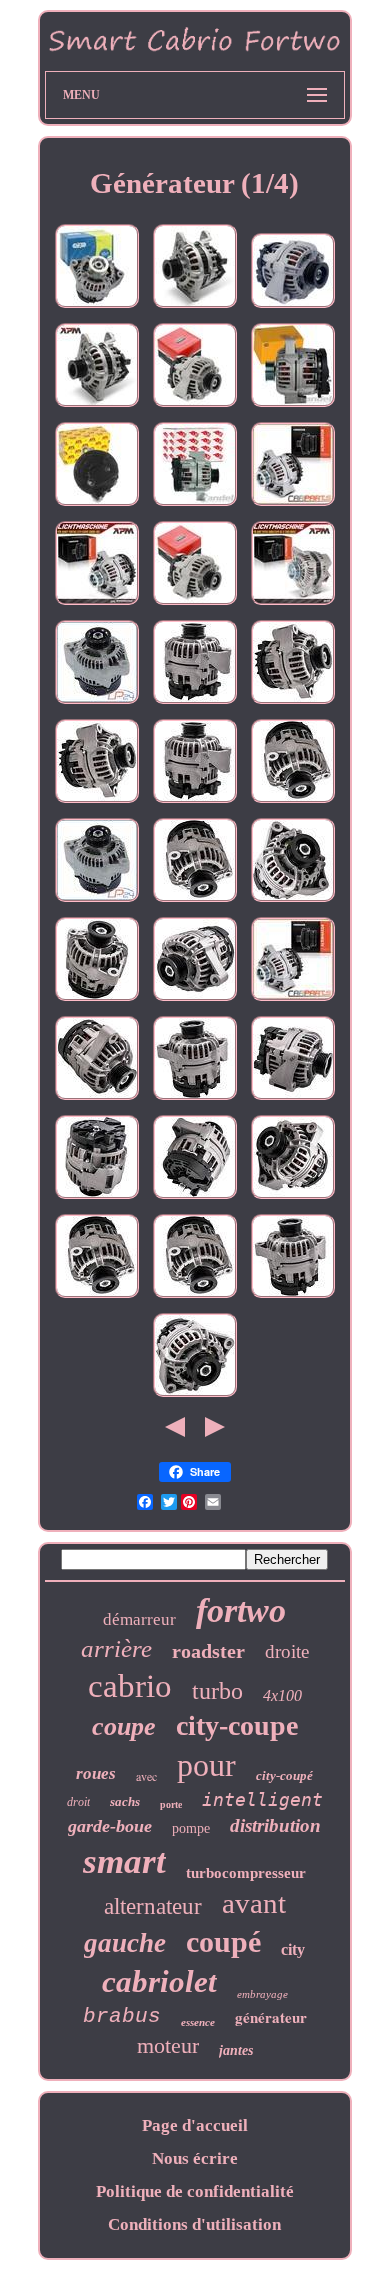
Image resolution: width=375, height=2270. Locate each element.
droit (78, 1802)
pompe (191, 1828)
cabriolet (159, 1981)
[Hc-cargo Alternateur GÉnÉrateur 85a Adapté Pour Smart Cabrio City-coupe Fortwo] (97, 307)
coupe (124, 1726)
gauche (125, 1943)
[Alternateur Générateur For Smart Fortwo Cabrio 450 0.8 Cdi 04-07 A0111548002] (195, 1198)
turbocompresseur (246, 1873)
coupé (223, 1941)
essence (198, 2022)
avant (254, 1903)
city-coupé (284, 1775)
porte (171, 1804)
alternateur (153, 1906)
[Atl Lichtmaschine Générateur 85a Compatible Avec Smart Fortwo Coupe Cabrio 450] (97, 505)
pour (206, 1765)
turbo (217, 1691)
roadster (208, 1651)
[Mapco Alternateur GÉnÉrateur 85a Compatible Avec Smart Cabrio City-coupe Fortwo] (195, 406)
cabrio (130, 1686)
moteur (168, 2045)
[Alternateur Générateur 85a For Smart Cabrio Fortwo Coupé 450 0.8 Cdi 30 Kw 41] (293, 901)
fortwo (241, 1610)
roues (96, 1773)
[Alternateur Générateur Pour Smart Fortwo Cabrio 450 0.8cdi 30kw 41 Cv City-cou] (293, 1198)
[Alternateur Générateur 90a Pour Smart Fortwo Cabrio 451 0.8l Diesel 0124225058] (97, 406)
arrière (116, 1648)
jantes (236, 2050)
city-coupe (237, 1725)
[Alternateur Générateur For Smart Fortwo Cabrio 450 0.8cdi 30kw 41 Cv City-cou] (293, 703)
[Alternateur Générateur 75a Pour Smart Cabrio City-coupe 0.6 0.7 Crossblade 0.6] (97, 703)
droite (287, 1651)
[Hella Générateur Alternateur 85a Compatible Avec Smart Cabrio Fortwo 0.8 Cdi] (293, 406)
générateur (271, 2017)
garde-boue (110, 1826)
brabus (122, 2016)
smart (124, 1861)
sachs (125, 1801)
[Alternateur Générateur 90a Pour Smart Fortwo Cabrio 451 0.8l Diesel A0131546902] (195, 307)
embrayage (262, 1994)
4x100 (282, 1695)
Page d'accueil (195, 2125)
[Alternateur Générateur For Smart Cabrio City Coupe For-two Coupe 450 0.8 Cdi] (195, 703)
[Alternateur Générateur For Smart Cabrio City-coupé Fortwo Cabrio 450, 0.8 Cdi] (97, 1198)
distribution (275, 1825)
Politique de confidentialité (195, 2191)
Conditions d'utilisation (194, 2224)
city (293, 1949)
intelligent (262, 1799)
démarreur (139, 1619)
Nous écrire (195, 2158)
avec (146, 1776)
